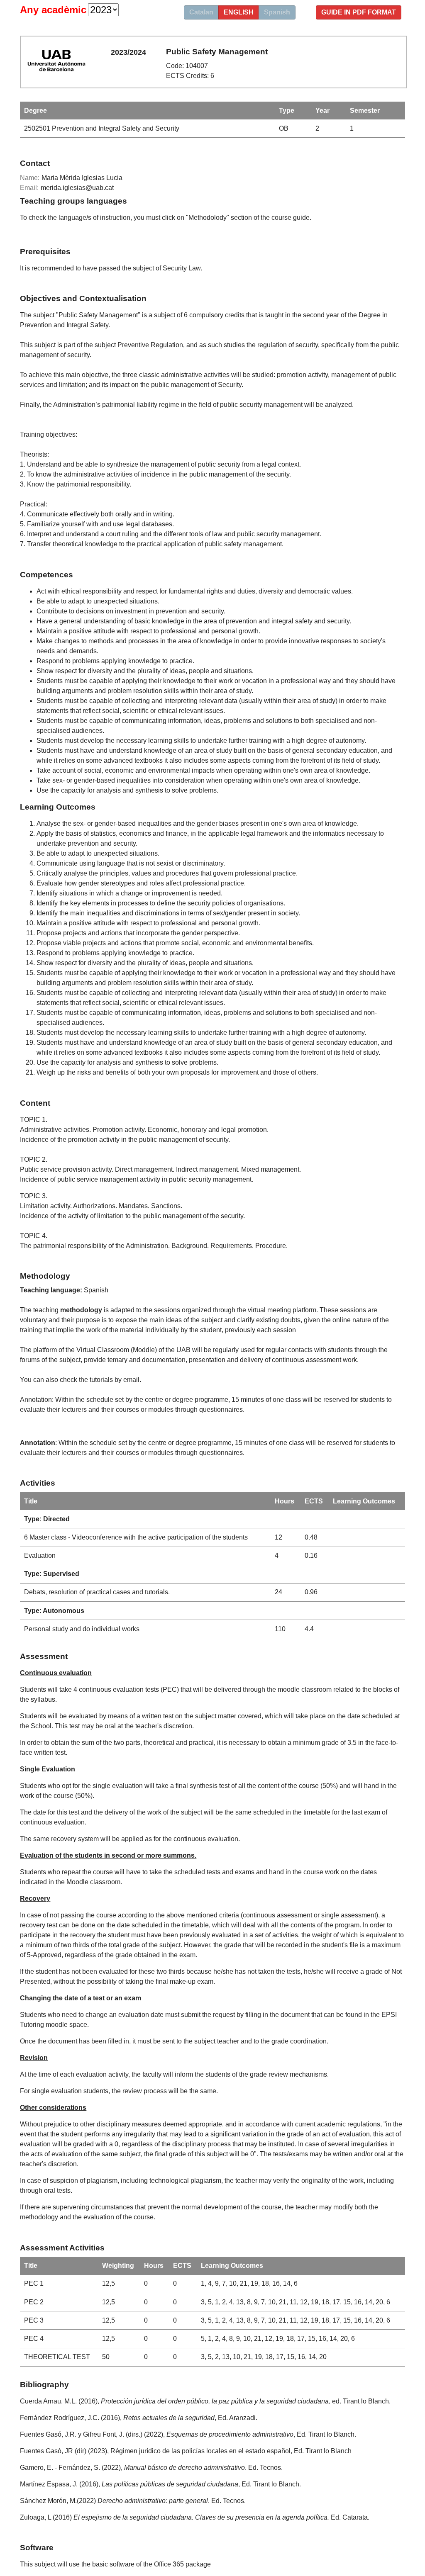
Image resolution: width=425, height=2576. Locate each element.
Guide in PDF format (359, 12)
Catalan (201, 12)
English (239, 12)
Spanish (277, 12)
